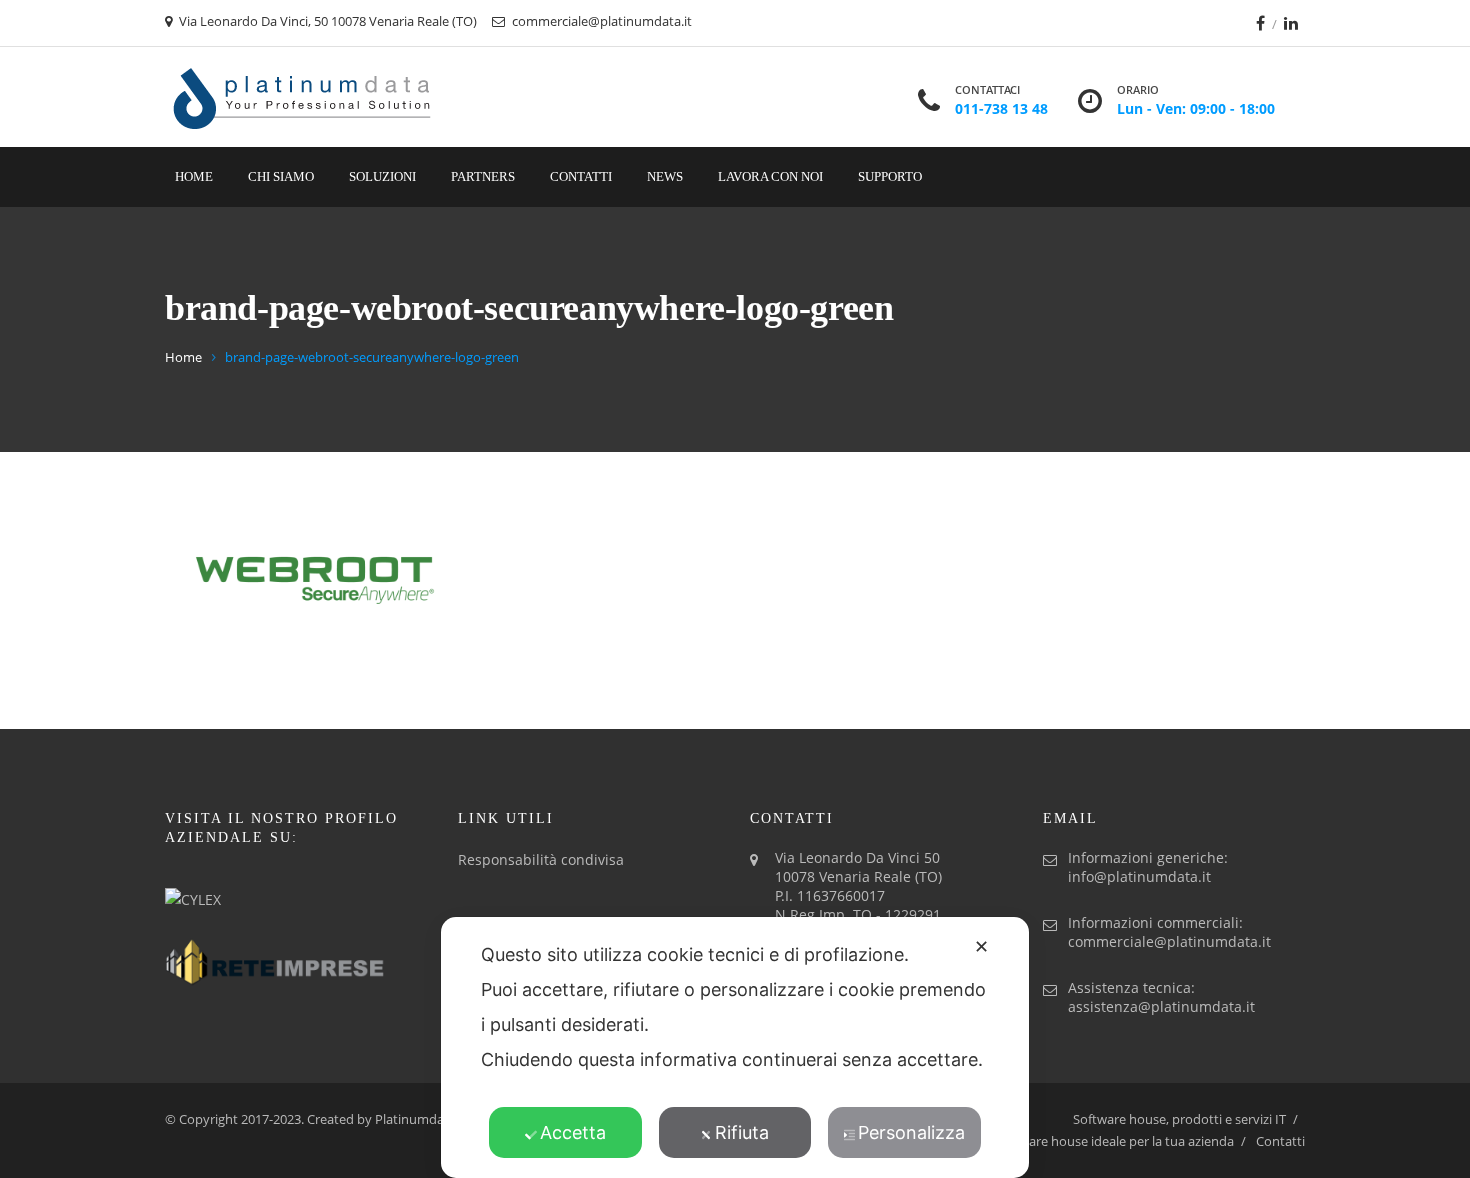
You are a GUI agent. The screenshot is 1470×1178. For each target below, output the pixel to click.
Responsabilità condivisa (541, 859)
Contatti (581, 176)
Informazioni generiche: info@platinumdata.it (1148, 867)
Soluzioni (382, 176)
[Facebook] (1260, 23)
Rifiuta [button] (742, 1132)
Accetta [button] (573, 1132)
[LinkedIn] (1291, 23)
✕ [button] (981, 946)
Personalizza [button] (911, 1132)
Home (194, 176)
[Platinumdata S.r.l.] (302, 97)
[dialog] (735, 1047)
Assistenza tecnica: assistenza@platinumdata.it (1161, 997)
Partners (483, 176)
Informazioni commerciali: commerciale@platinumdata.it (1169, 932)
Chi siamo (281, 176)
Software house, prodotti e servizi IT (1179, 1119)
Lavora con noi (770, 176)
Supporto (890, 176)
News (665, 176)
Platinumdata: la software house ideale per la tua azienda (1065, 1141)
